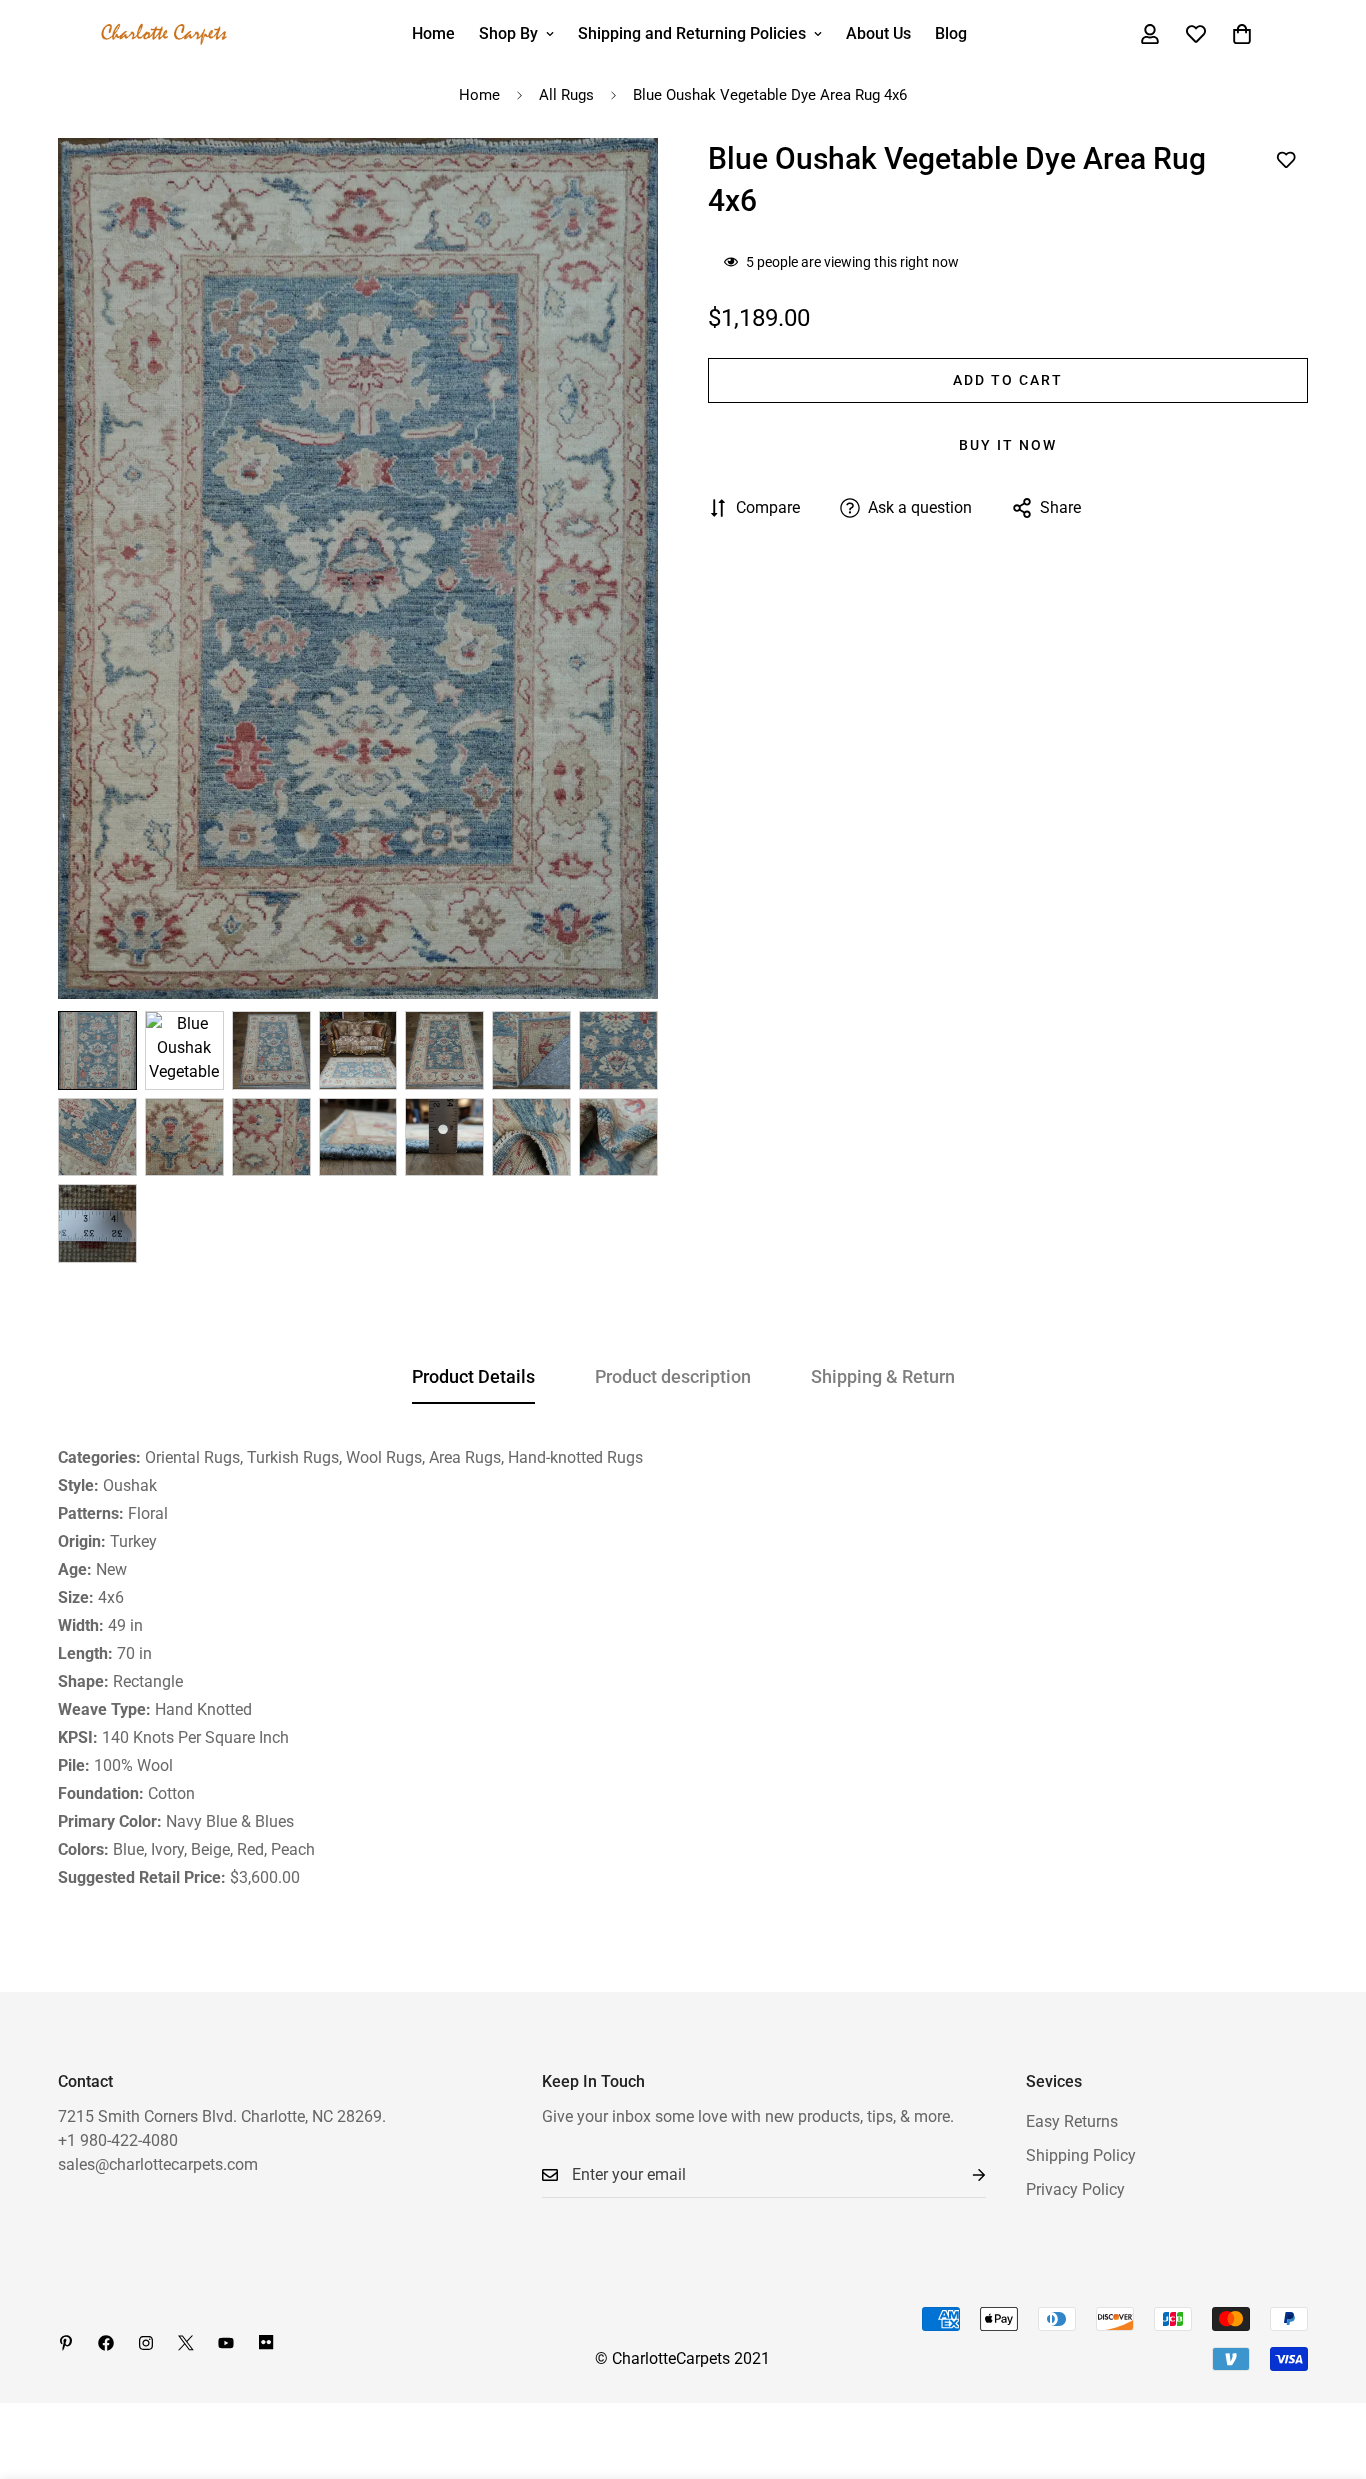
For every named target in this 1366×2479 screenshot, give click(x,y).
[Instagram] (146, 2343)
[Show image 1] (97, 1050)
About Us (878, 33)
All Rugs (566, 95)
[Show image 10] (271, 1137)
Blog (951, 33)
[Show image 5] (444, 1050)
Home (433, 33)
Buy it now (1008, 445)
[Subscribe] (963, 2175)
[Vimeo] (266, 2343)
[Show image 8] (97, 1137)
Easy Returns (1072, 2121)
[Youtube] (226, 2343)
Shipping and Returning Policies (692, 33)
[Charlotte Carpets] (165, 34)
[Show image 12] (444, 1137)
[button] (1242, 34)
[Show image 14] (618, 1137)
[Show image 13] (531, 1137)
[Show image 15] (97, 1223)
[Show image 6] (531, 1050)
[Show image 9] (184, 1137)
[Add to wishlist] (1285, 160)
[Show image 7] (618, 1050)
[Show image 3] (271, 1050)
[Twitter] (186, 2343)
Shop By (508, 33)
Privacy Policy (1075, 2189)
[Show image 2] (184, 1050)
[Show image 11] (358, 1137)
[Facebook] (106, 2343)
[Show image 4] (358, 1050)
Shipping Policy (1081, 2155)
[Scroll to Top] (1327, 2370)
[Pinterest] (66, 2343)
